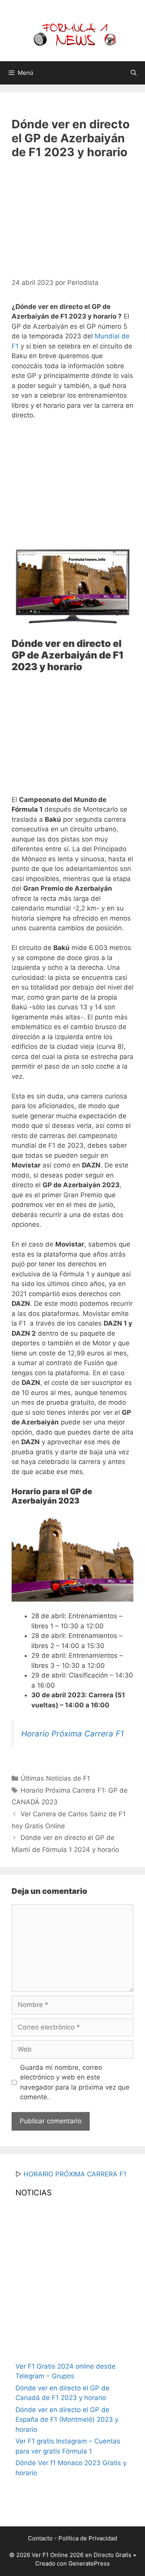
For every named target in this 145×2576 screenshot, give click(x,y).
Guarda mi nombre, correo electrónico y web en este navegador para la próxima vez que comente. (75, 2082)
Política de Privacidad (88, 2538)
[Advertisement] (77, 216)
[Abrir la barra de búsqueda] (134, 73)
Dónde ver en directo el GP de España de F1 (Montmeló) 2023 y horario (67, 2420)
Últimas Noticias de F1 (55, 1778)
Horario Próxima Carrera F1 (72, 1734)
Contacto (40, 2538)
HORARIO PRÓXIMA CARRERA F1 (75, 2174)
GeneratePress (89, 2563)
